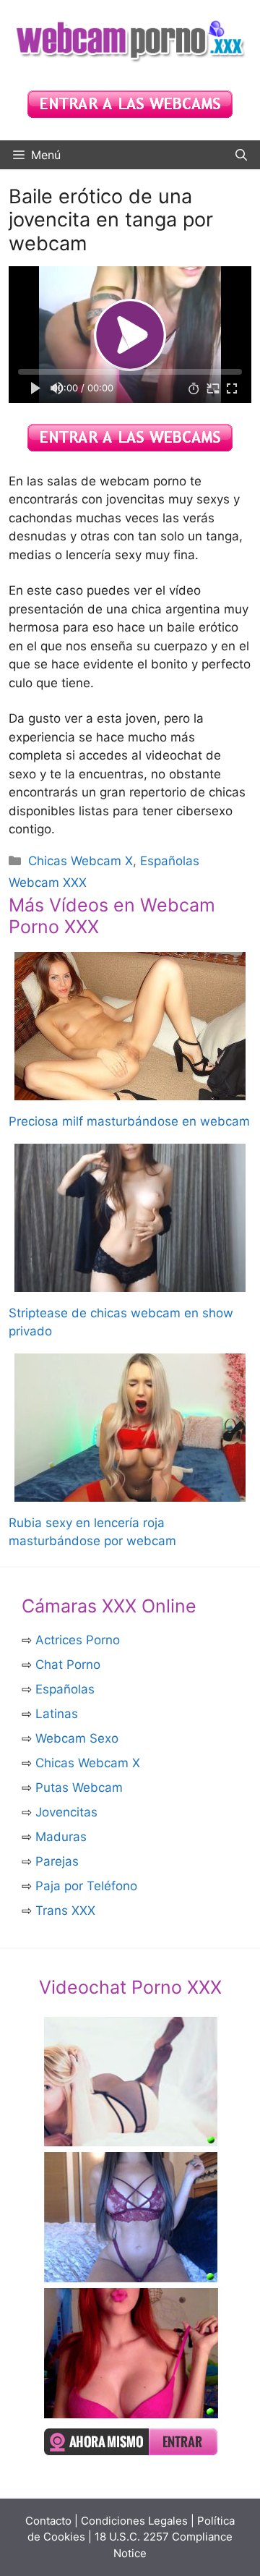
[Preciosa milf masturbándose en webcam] (130, 1091)
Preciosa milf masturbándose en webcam (129, 1121)
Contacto (48, 2521)
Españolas (65, 1689)
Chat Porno (68, 1665)
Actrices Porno (78, 1640)
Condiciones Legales (134, 2521)
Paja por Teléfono (86, 1886)
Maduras (61, 1837)
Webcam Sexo (77, 1738)
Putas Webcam (79, 1788)
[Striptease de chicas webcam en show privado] (130, 1282)
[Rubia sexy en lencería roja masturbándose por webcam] (130, 1492)
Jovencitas (66, 1812)
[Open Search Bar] (241, 155)
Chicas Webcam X (81, 861)
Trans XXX (65, 1910)
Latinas (57, 1714)
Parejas (57, 1861)
